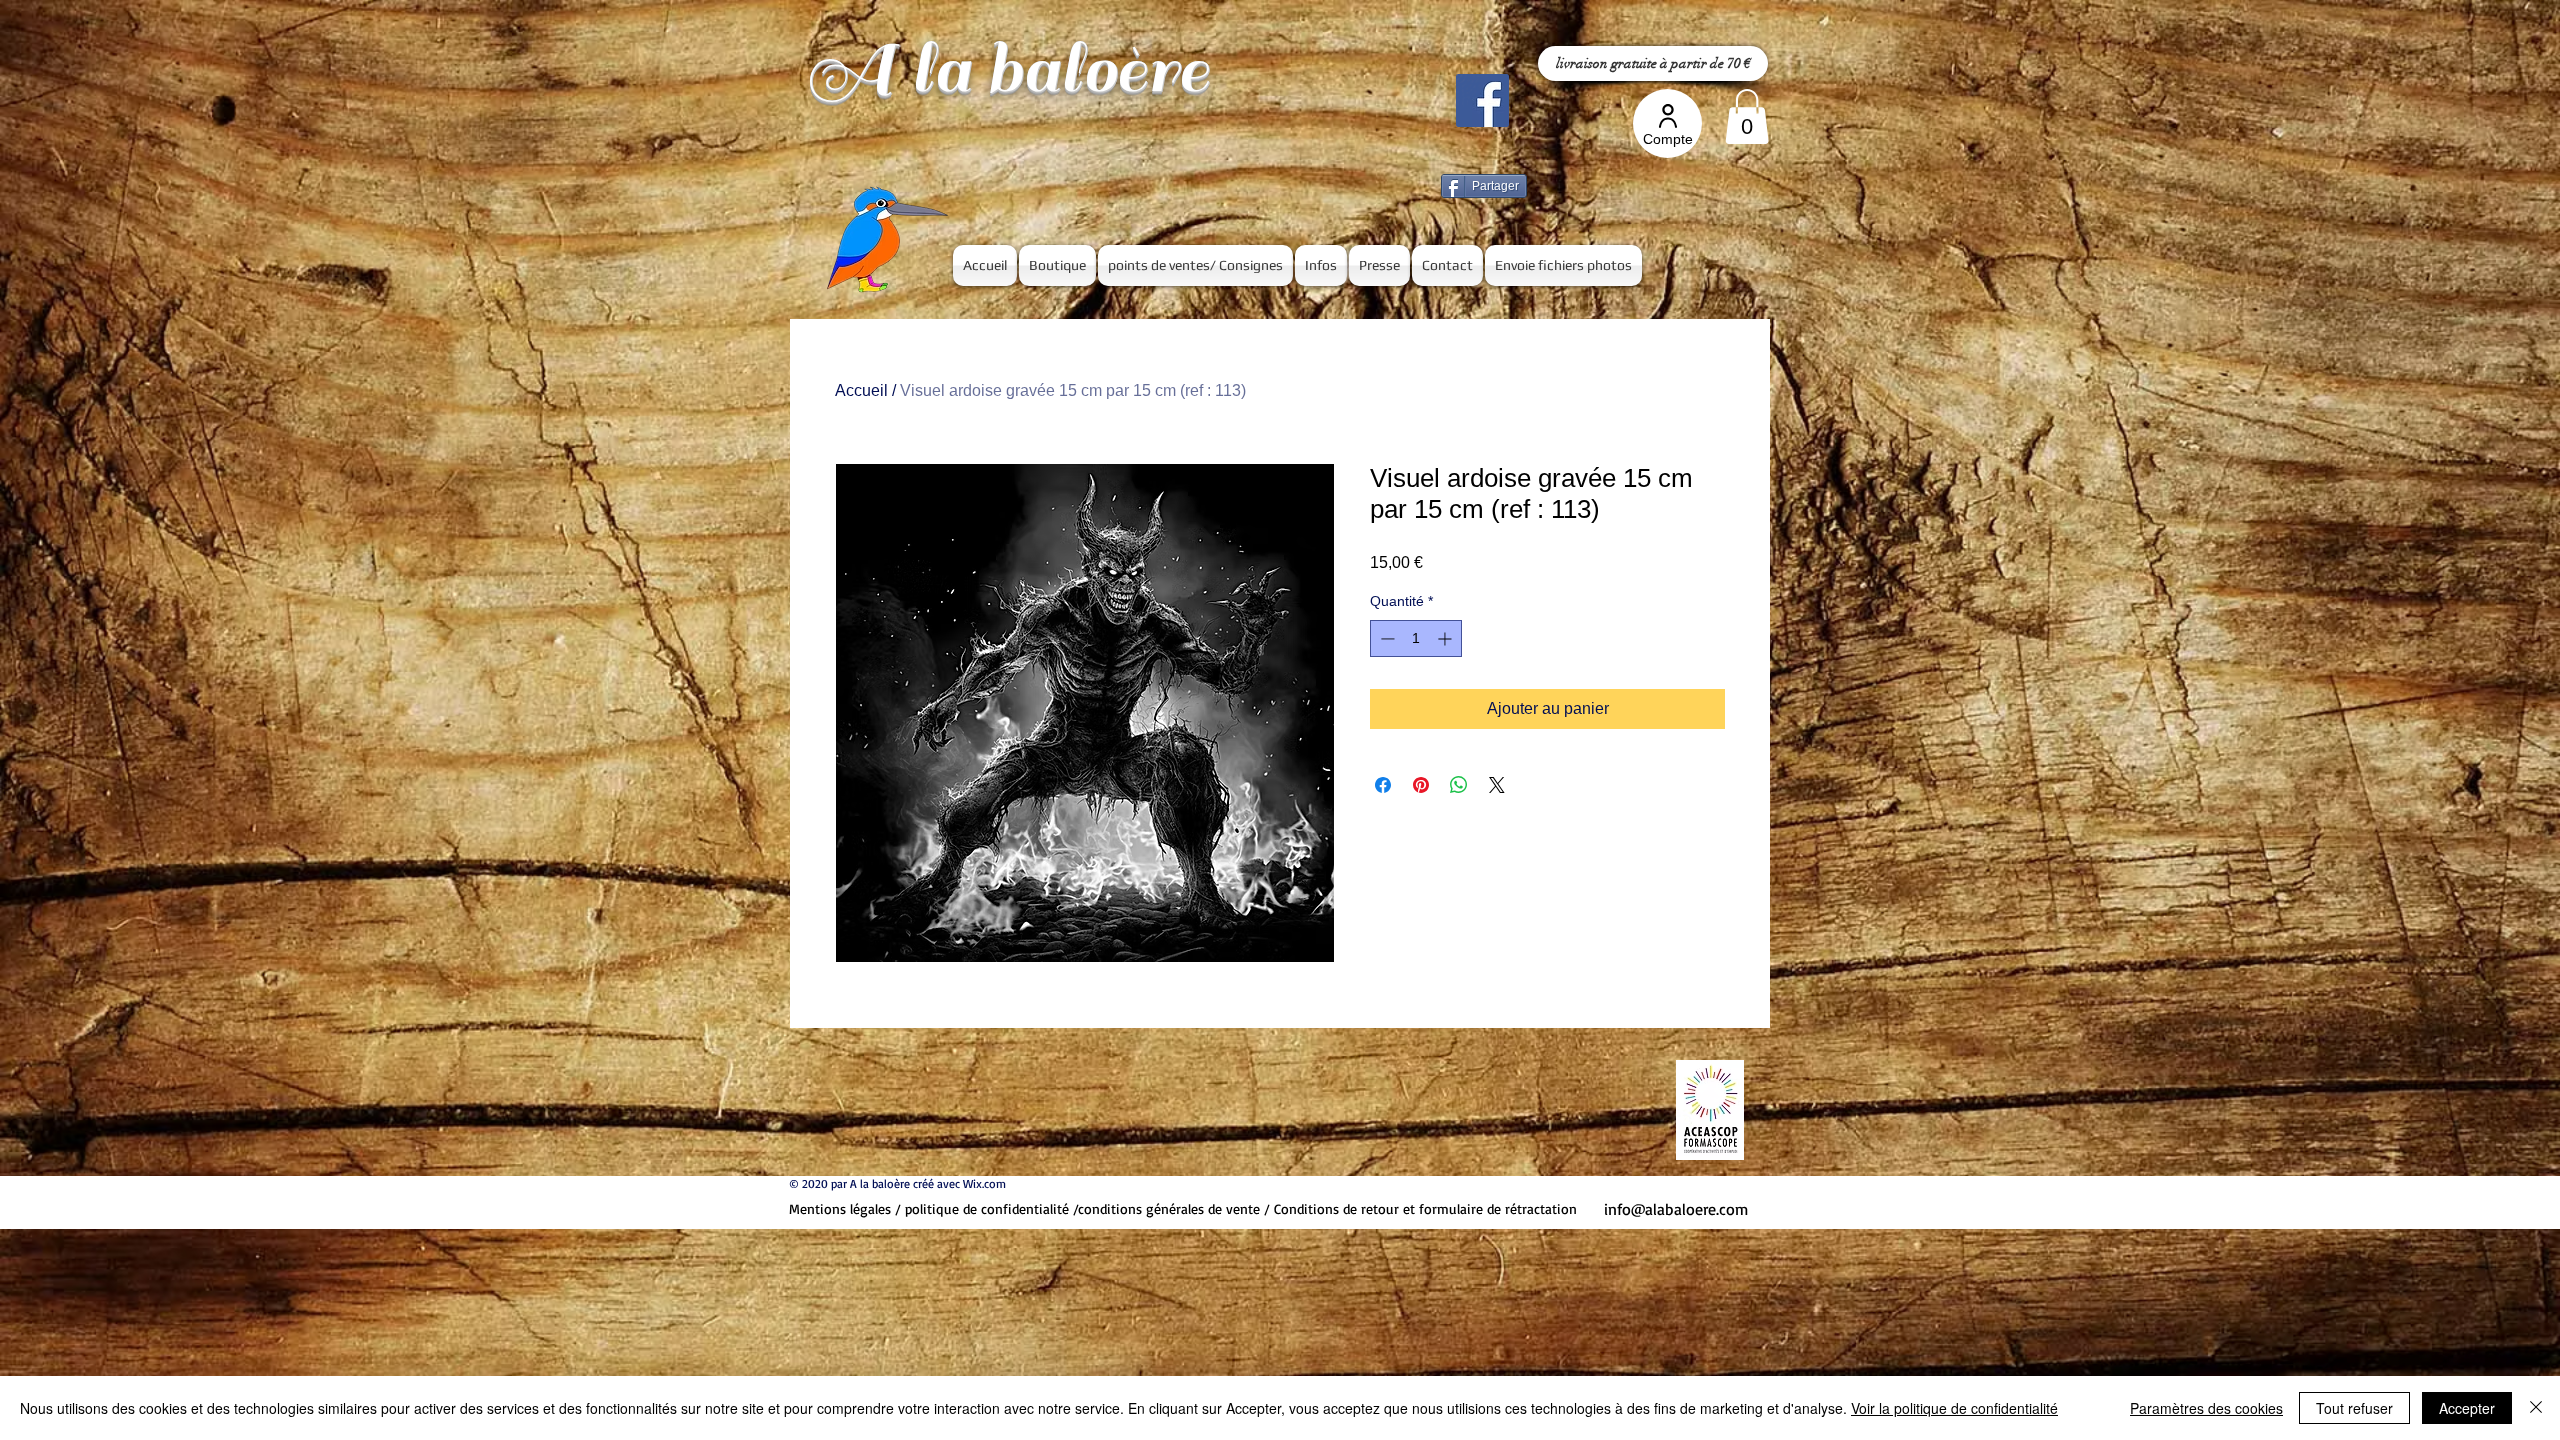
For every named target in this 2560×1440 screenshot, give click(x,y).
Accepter (2467, 1408)
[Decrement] (1385, 638)
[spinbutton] (1416, 638)
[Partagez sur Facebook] (1383, 785)
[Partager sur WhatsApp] (1459, 785)
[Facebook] (1482, 100)
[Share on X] (1497, 785)
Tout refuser (2354, 1408)
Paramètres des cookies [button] (2206, 1408)
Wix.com (984, 1183)
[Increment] (1446, 638)
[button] (1747, 116)
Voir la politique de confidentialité (1954, 1408)
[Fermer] (2536, 1408)
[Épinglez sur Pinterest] (1421, 785)
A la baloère (1007, 69)
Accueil (861, 390)
